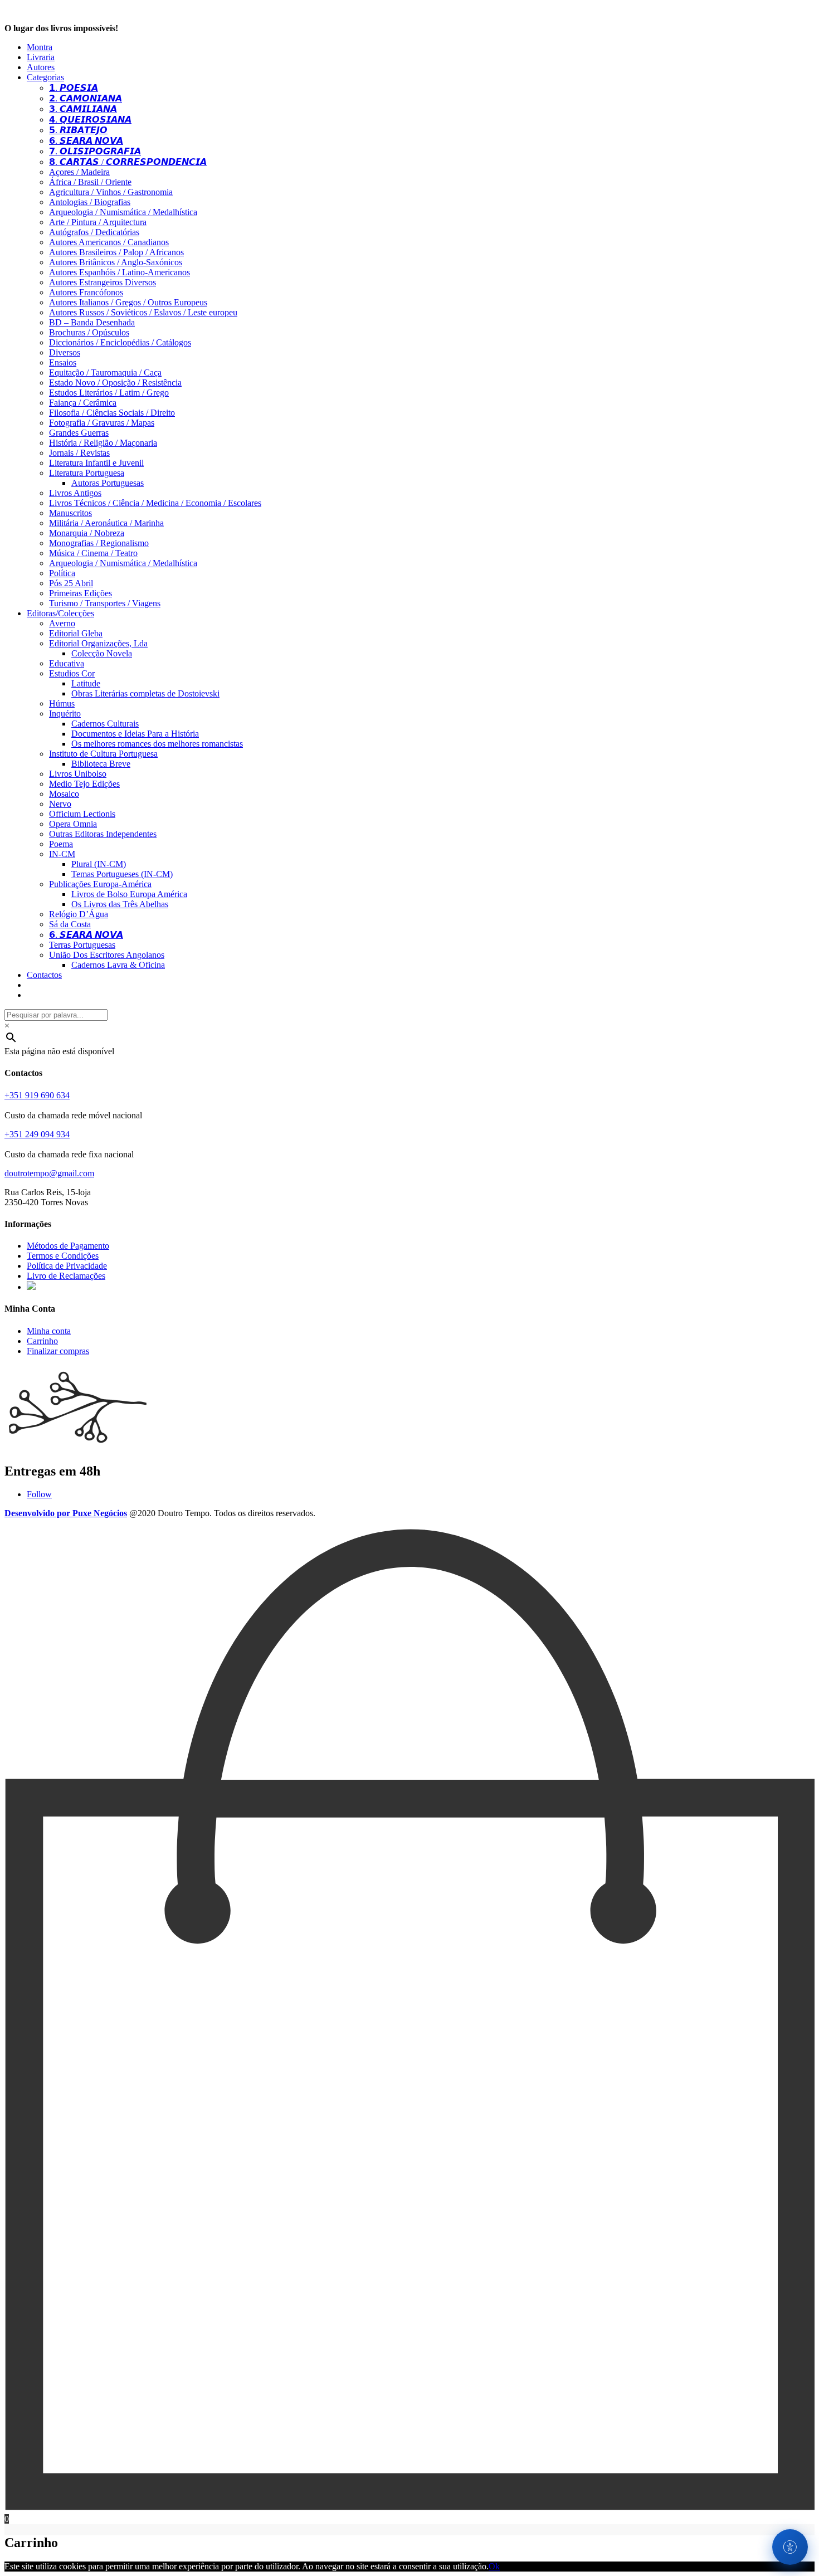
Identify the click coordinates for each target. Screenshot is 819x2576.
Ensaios (63, 362)
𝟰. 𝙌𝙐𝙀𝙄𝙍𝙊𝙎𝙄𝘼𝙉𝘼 (90, 120)
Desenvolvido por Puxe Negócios (66, 1513)
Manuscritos (70, 513)
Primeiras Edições (81, 593)
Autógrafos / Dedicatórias (94, 232)
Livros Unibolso (78, 774)
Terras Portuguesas (82, 945)
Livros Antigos (75, 493)
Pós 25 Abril (71, 583)
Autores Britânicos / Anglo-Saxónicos (116, 262)
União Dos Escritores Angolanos (107, 955)
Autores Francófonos (86, 292)
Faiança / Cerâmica (83, 403)
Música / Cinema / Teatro (93, 553)
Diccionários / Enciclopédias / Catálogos (120, 342)
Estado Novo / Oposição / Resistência (115, 383)
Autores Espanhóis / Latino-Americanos (120, 272)
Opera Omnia (73, 824)
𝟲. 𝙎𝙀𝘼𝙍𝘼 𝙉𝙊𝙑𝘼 (86, 141)
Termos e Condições (63, 1256)
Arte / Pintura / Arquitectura (98, 222)
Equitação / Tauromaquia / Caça (105, 372)
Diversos (65, 352)
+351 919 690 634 (37, 1095)
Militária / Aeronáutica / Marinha (106, 523)
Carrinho (42, 1341)
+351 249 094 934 (37, 1134)
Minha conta (49, 1331)
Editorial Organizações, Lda (98, 643)
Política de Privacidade (67, 1266)
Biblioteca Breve (101, 764)
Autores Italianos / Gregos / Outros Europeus (128, 302)
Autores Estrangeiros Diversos (103, 282)
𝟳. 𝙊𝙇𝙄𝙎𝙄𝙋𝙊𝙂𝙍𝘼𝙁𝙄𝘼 (95, 151)
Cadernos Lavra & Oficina (118, 965)
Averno (62, 623)
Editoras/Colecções (60, 613)
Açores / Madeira (79, 172)
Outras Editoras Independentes (103, 834)
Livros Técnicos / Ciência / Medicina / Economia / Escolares (155, 503)
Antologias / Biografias (90, 202)
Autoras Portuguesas (108, 483)
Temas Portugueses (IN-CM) (122, 874)
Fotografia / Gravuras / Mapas (102, 423)
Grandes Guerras (79, 433)
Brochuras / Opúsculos (89, 332)
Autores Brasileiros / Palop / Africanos (116, 252)
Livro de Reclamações (66, 1276)
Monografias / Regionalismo (99, 543)
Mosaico (64, 794)
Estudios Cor (72, 673)
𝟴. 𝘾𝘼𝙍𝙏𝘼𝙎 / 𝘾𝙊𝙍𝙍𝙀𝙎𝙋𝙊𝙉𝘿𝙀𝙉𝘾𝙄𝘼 (128, 162)
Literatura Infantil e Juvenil (96, 463)
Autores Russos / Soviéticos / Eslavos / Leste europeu (143, 312)
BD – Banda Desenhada (92, 322)
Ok (494, 2566)
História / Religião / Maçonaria (103, 443)
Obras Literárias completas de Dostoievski (145, 693)
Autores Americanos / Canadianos (109, 242)
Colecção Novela (102, 653)
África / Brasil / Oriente (90, 182)
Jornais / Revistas (79, 453)
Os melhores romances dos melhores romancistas (157, 744)
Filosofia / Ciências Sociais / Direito (112, 413)
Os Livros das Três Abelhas (120, 904)
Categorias (45, 77)
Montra (40, 47)
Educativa (67, 663)
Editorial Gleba (76, 633)
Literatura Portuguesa (87, 473)
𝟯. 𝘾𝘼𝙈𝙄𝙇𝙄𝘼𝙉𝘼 (83, 109)
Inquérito (65, 714)
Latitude (86, 683)
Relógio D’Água (79, 914)
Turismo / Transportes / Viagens (105, 603)
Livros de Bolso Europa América (129, 894)
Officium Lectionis (82, 814)
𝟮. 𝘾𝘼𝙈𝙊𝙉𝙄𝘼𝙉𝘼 (86, 98)
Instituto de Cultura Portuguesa (103, 754)
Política (62, 573)
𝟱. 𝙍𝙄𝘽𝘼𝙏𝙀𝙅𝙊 (78, 130)
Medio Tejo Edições (84, 784)
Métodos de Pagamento (68, 1246)
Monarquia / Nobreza (87, 533)
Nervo (60, 804)
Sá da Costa (70, 924)
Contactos (44, 975)
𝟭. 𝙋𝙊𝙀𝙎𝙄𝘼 (74, 88)
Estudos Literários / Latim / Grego (109, 393)
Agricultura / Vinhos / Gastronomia (111, 192)
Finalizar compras (58, 1351)
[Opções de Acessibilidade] (790, 2547)
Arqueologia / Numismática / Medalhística (123, 212)
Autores (41, 67)
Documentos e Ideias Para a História (135, 734)
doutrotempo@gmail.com (49, 1173)
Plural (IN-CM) (99, 864)
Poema (61, 844)
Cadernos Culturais (105, 724)
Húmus (62, 703)
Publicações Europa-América (100, 884)
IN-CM (62, 854)
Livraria (41, 57)
